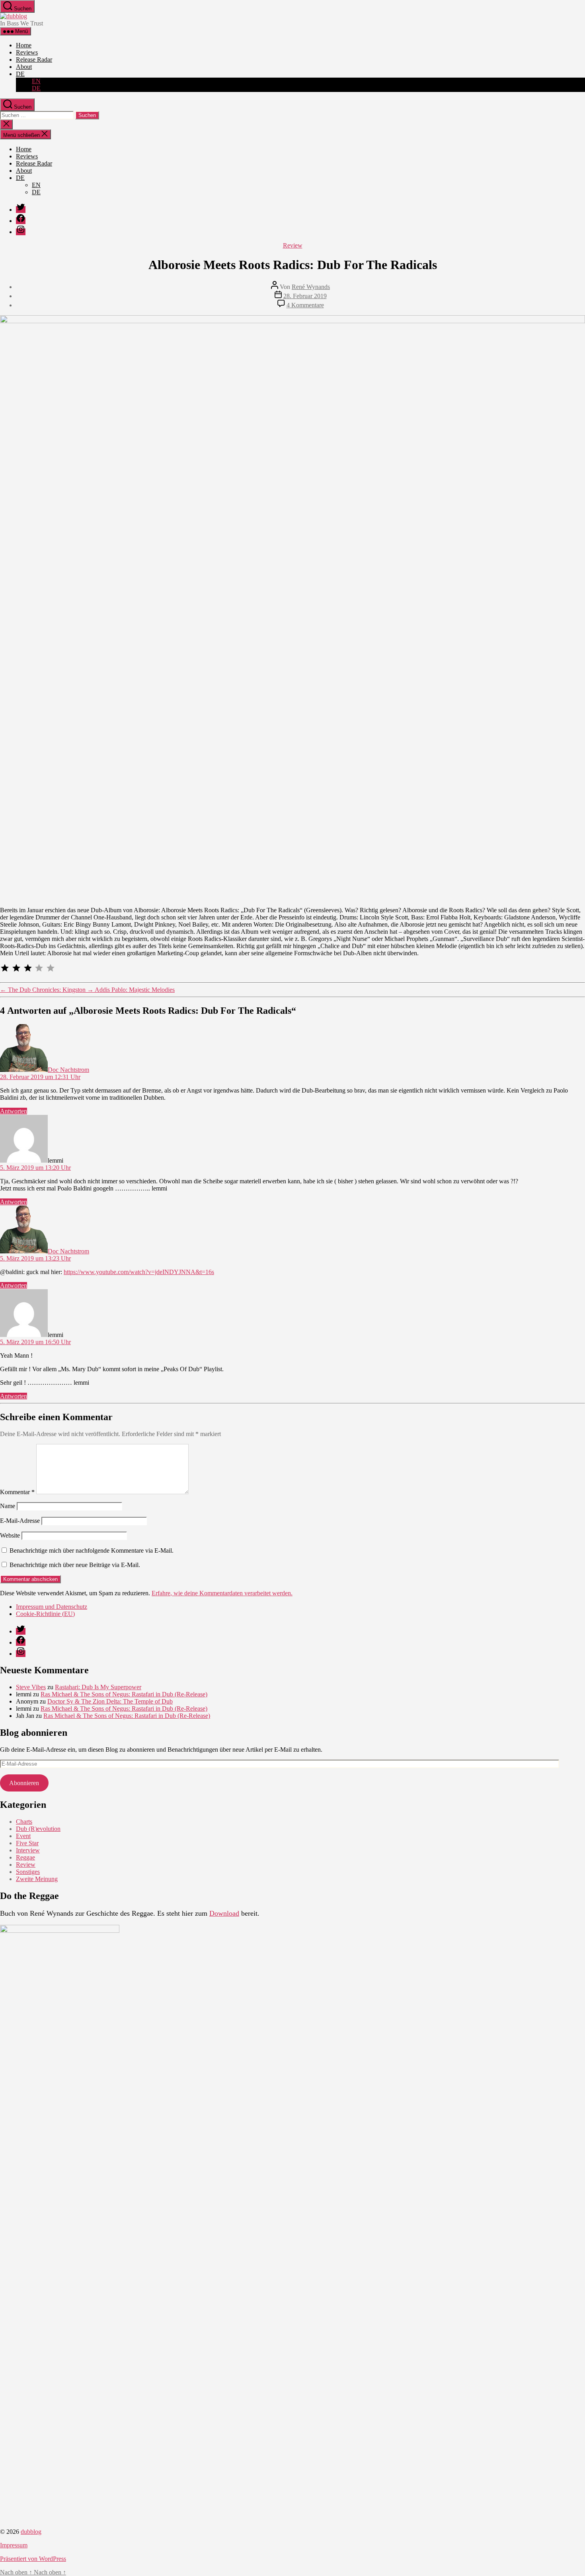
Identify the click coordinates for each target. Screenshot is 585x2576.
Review (293, 245)
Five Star (27, 1843)
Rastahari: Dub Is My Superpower (98, 1687)
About (24, 67)
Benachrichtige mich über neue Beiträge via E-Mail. (75, 1565)
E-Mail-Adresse (20, 1521)
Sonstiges (28, 1872)
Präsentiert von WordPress (33, 2559)
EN (36, 81)
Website (10, 1535)
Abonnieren (24, 1783)
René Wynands (311, 287)
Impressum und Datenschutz (52, 1607)
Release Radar (34, 60)
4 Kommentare (305, 305)
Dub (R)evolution (38, 1829)
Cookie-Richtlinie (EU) (45, 1614)
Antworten (14, 1111)
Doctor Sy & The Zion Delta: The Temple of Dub (110, 1701)
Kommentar (17, 1492)
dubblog (31, 2532)
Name (8, 1506)
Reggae (25, 1857)
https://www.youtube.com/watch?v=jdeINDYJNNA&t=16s (139, 1272)
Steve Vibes (31, 1687)
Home (24, 45)
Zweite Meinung (37, 1879)
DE (20, 74)
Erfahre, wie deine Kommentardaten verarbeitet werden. (222, 1593)
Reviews (27, 52)
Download (224, 1913)
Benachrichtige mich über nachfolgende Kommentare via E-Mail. (92, 1550)
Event (23, 1836)
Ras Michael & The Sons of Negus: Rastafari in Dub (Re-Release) (124, 1694)
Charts (24, 1822)
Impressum (14, 2545)
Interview (28, 1850)
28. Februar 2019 (305, 296)
